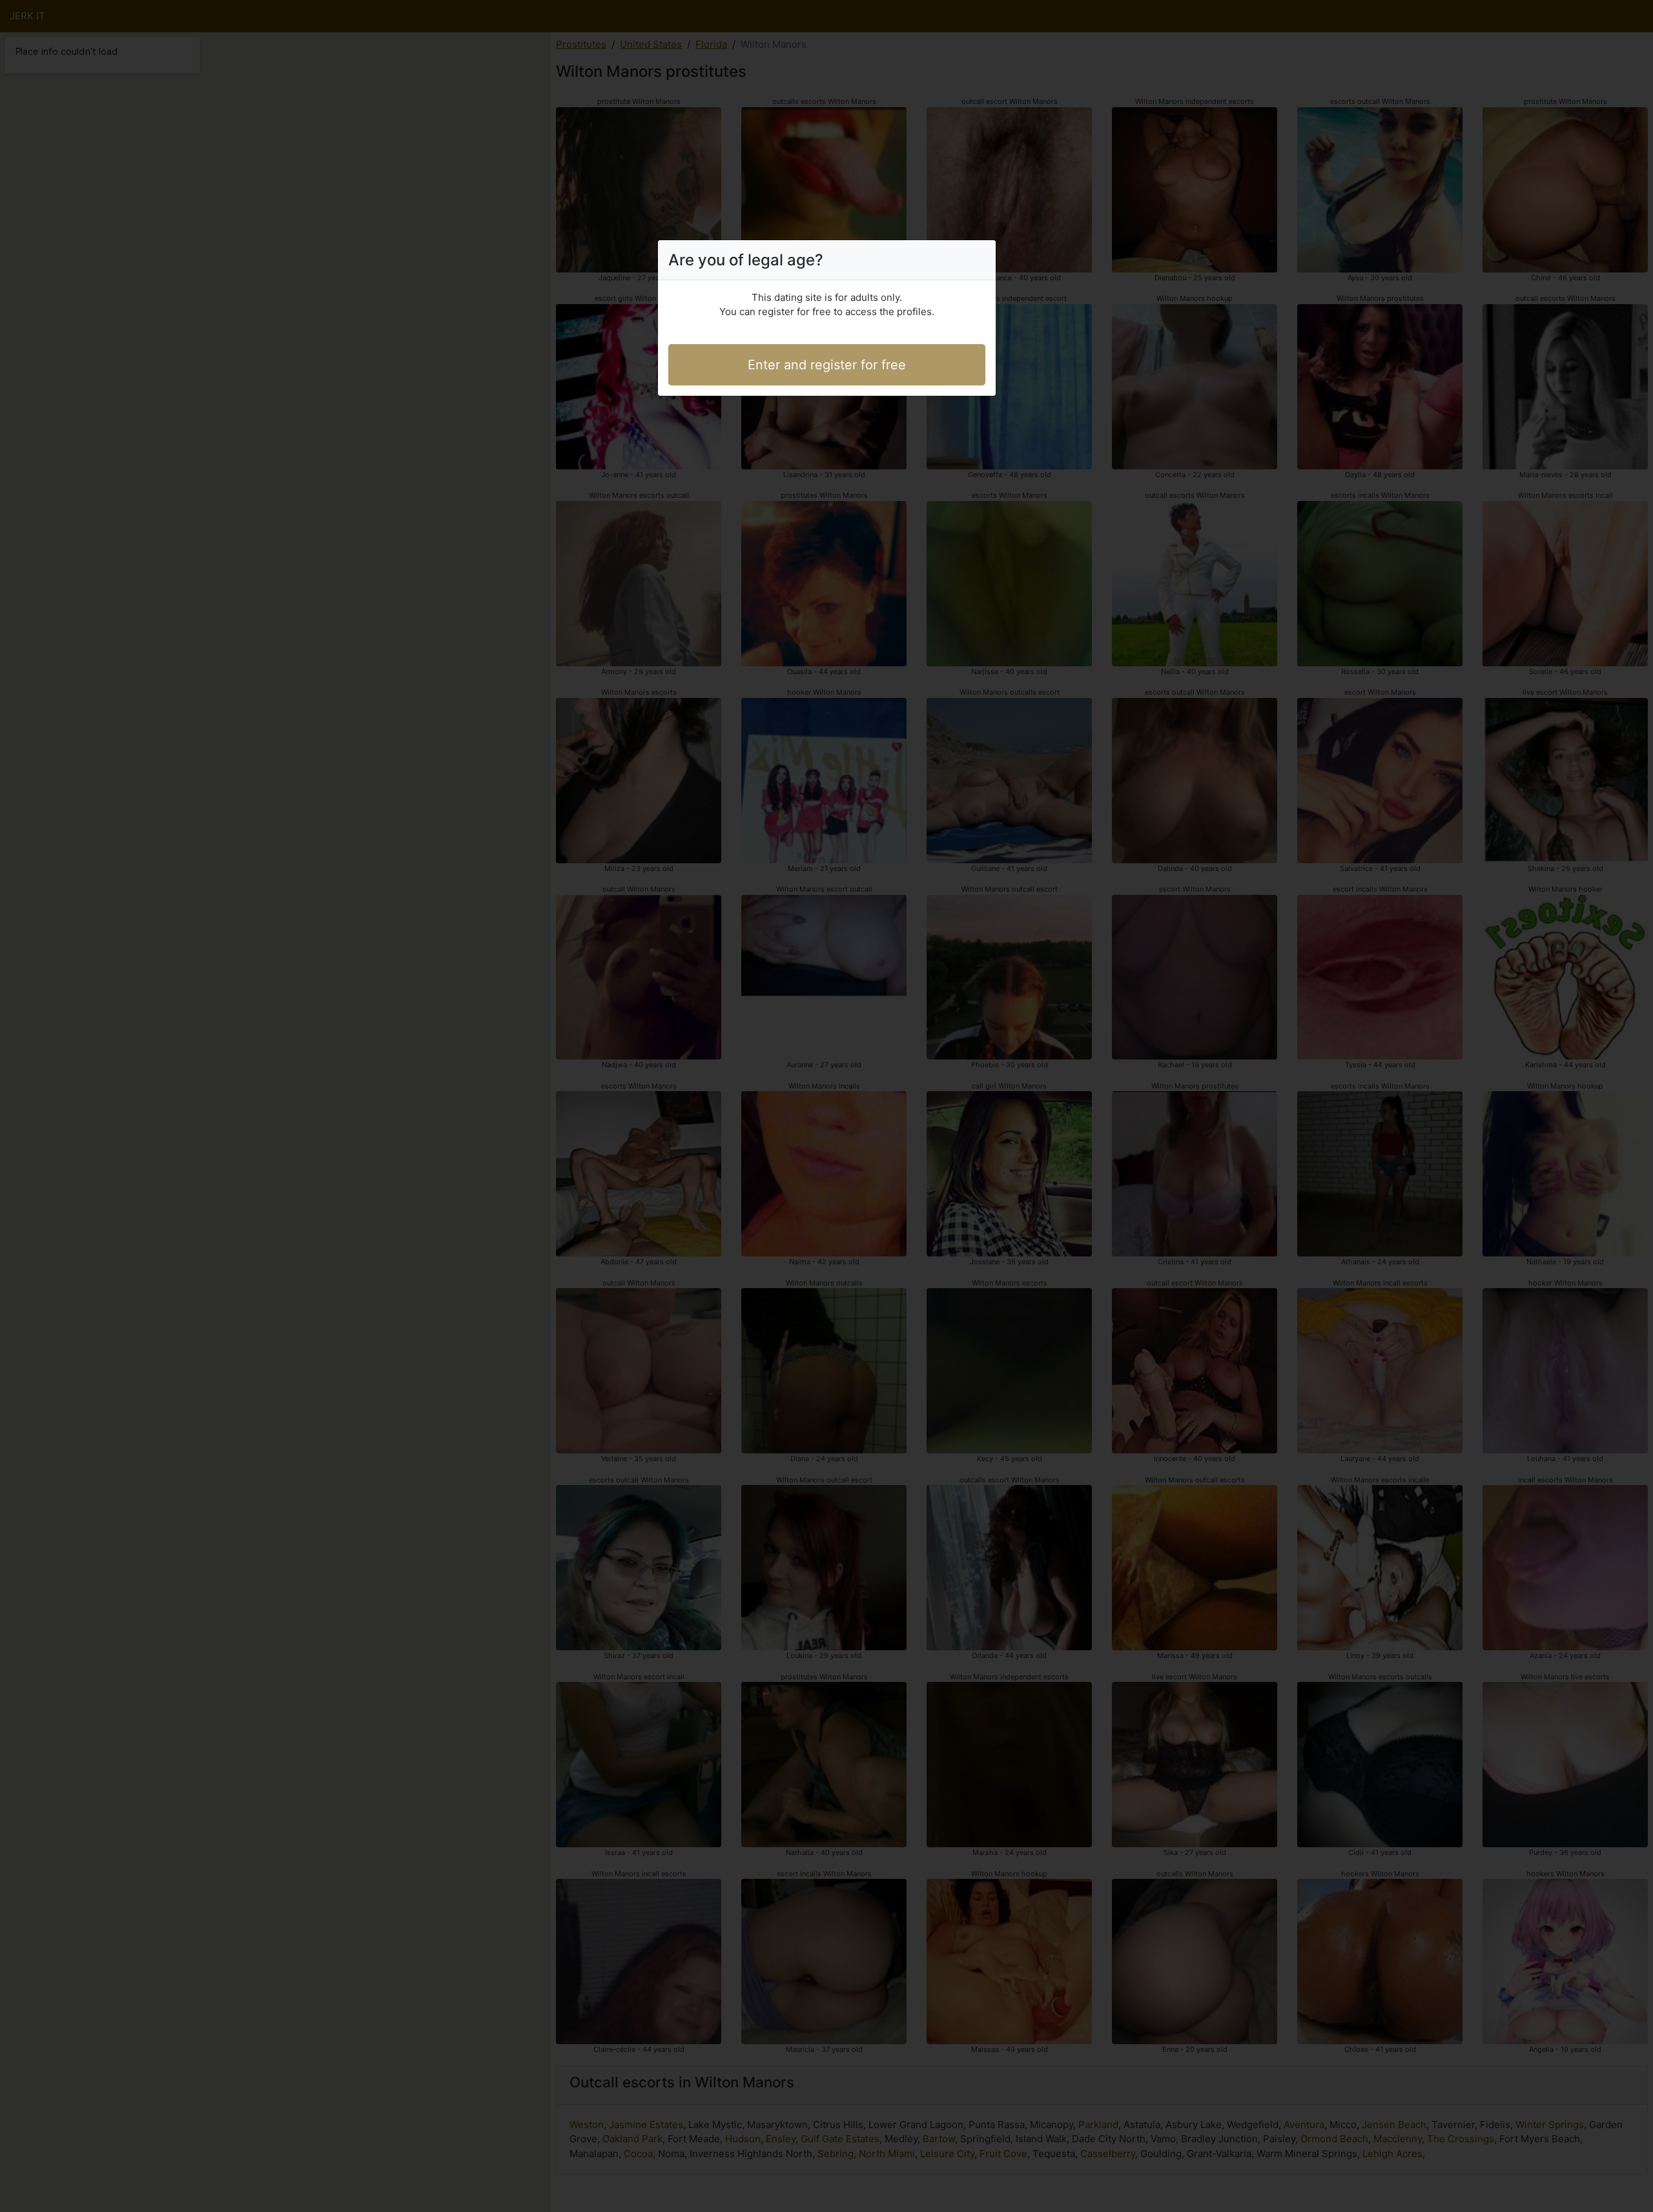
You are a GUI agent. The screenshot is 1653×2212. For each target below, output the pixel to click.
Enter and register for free (827, 365)
